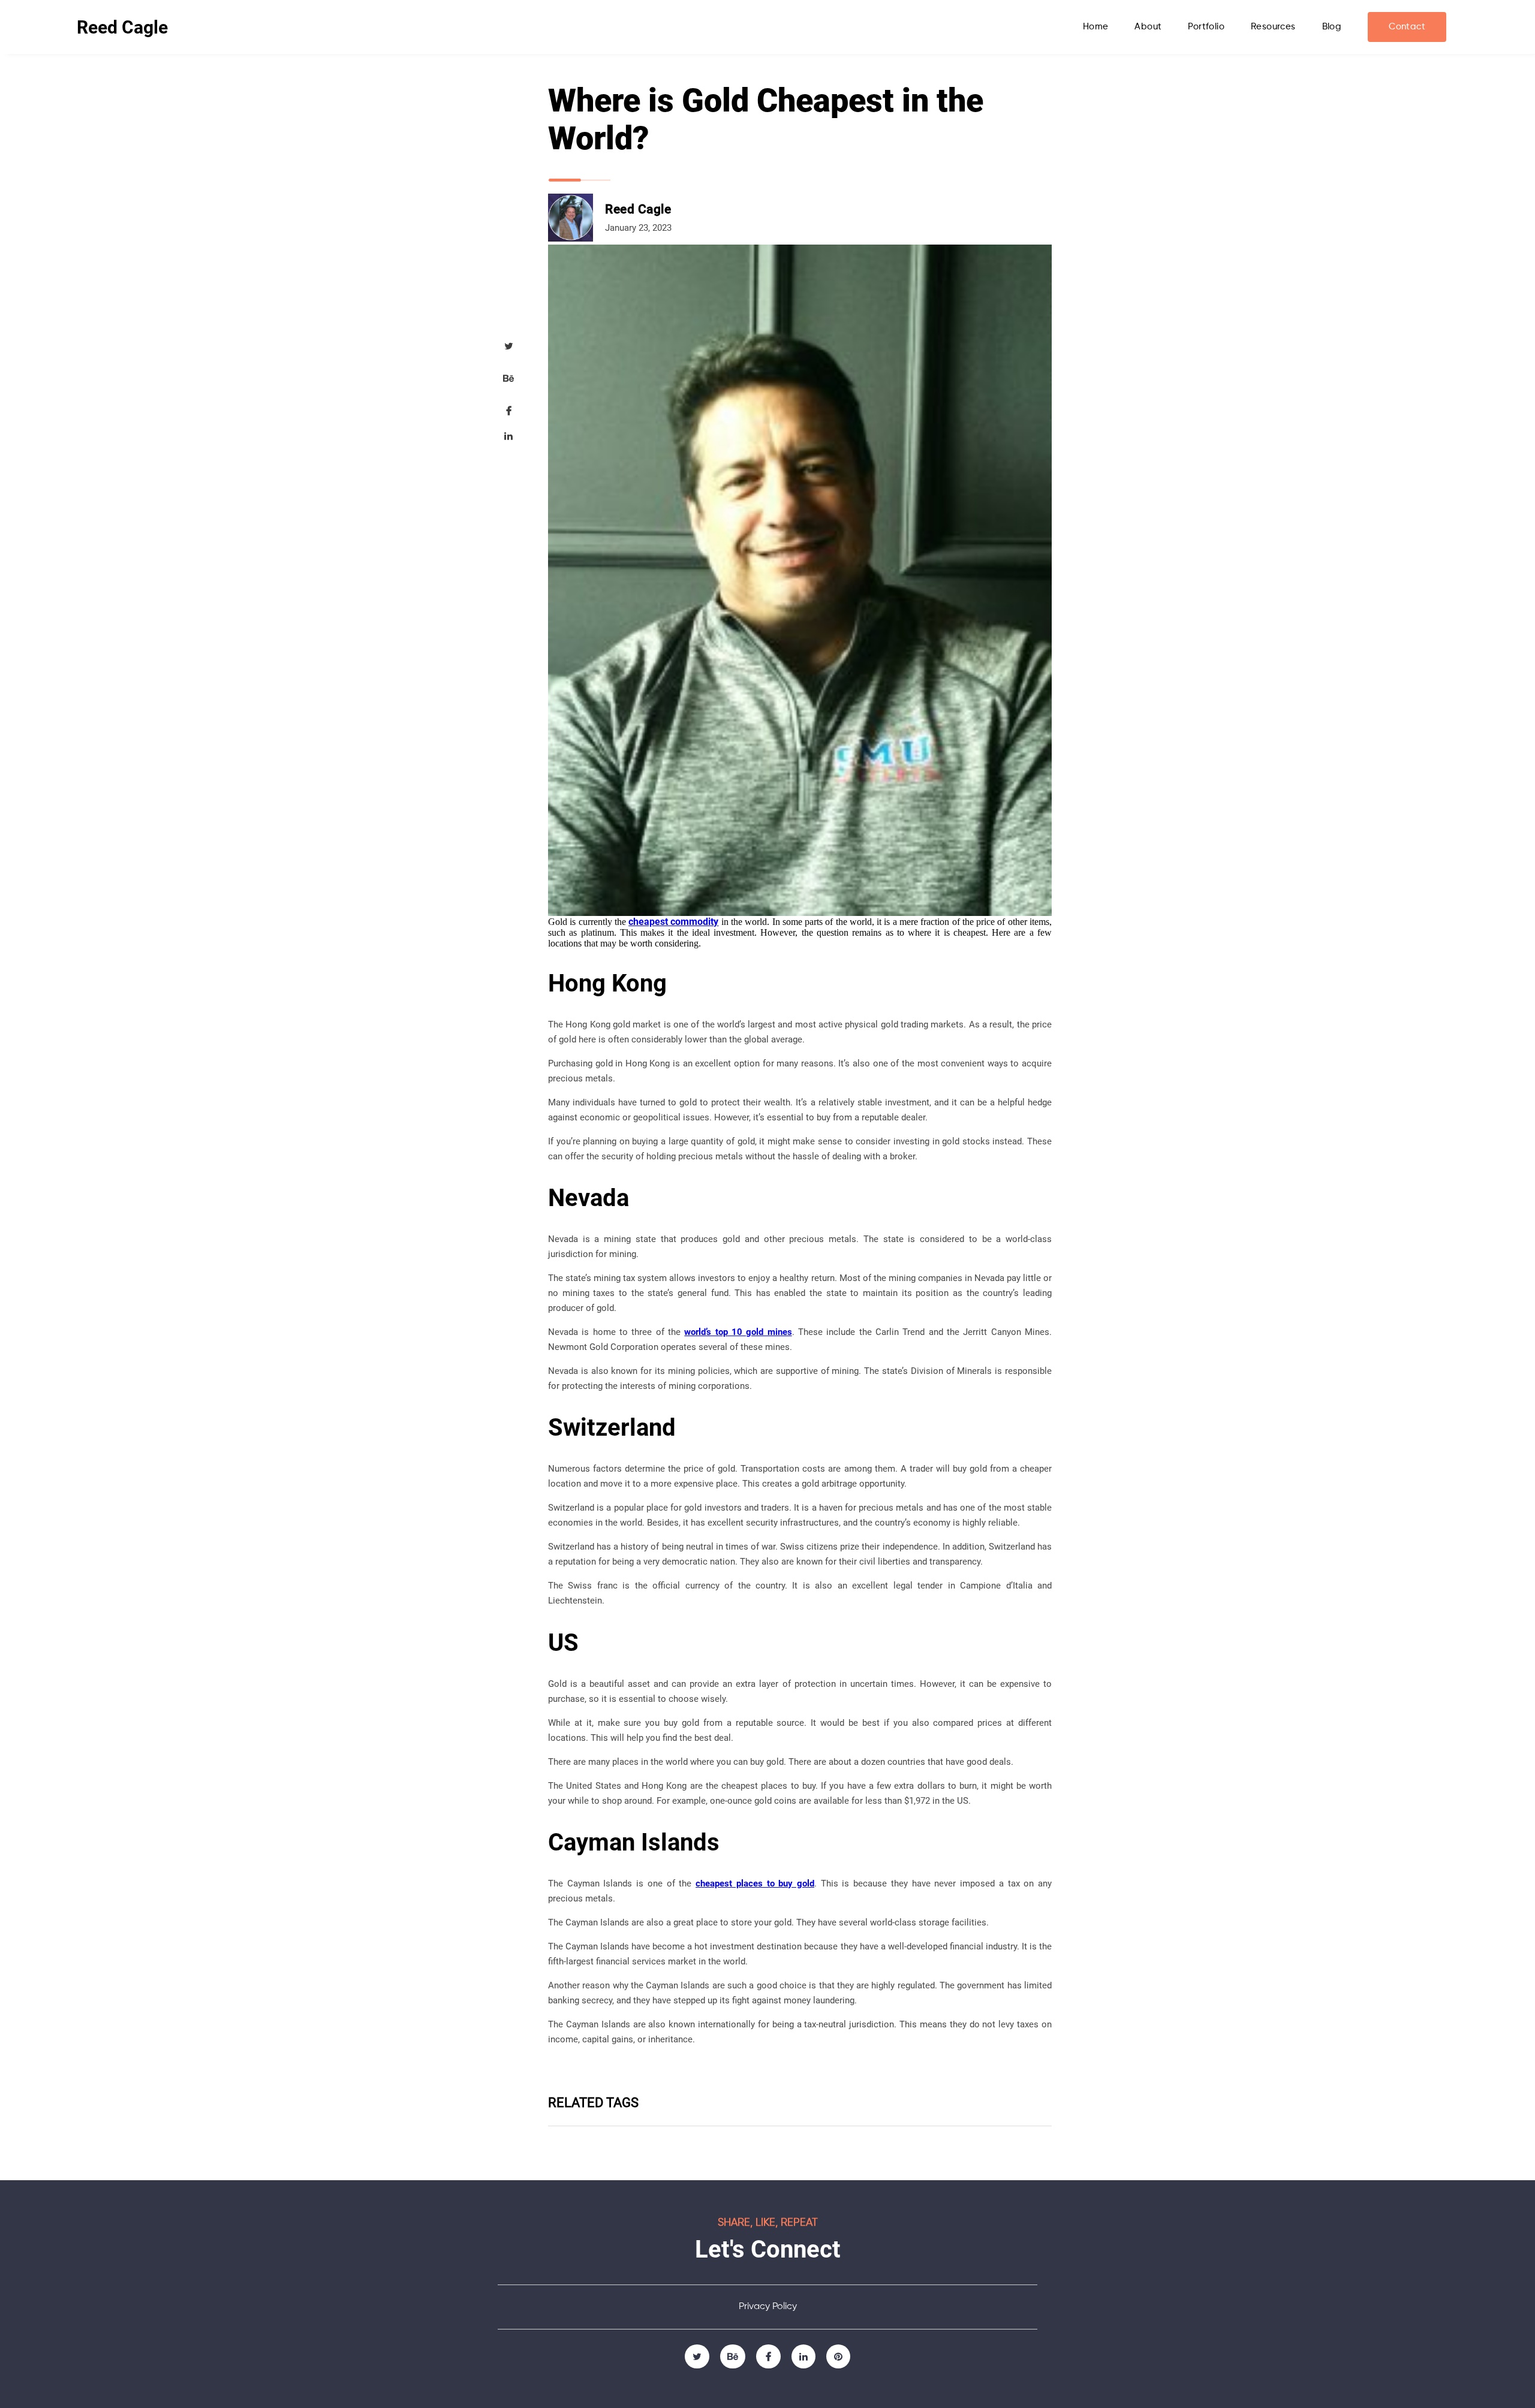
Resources (1273, 27)
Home (1096, 27)
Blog (1332, 27)
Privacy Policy (768, 2307)
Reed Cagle (122, 27)
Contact (1407, 27)
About (1148, 27)
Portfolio (1206, 27)
